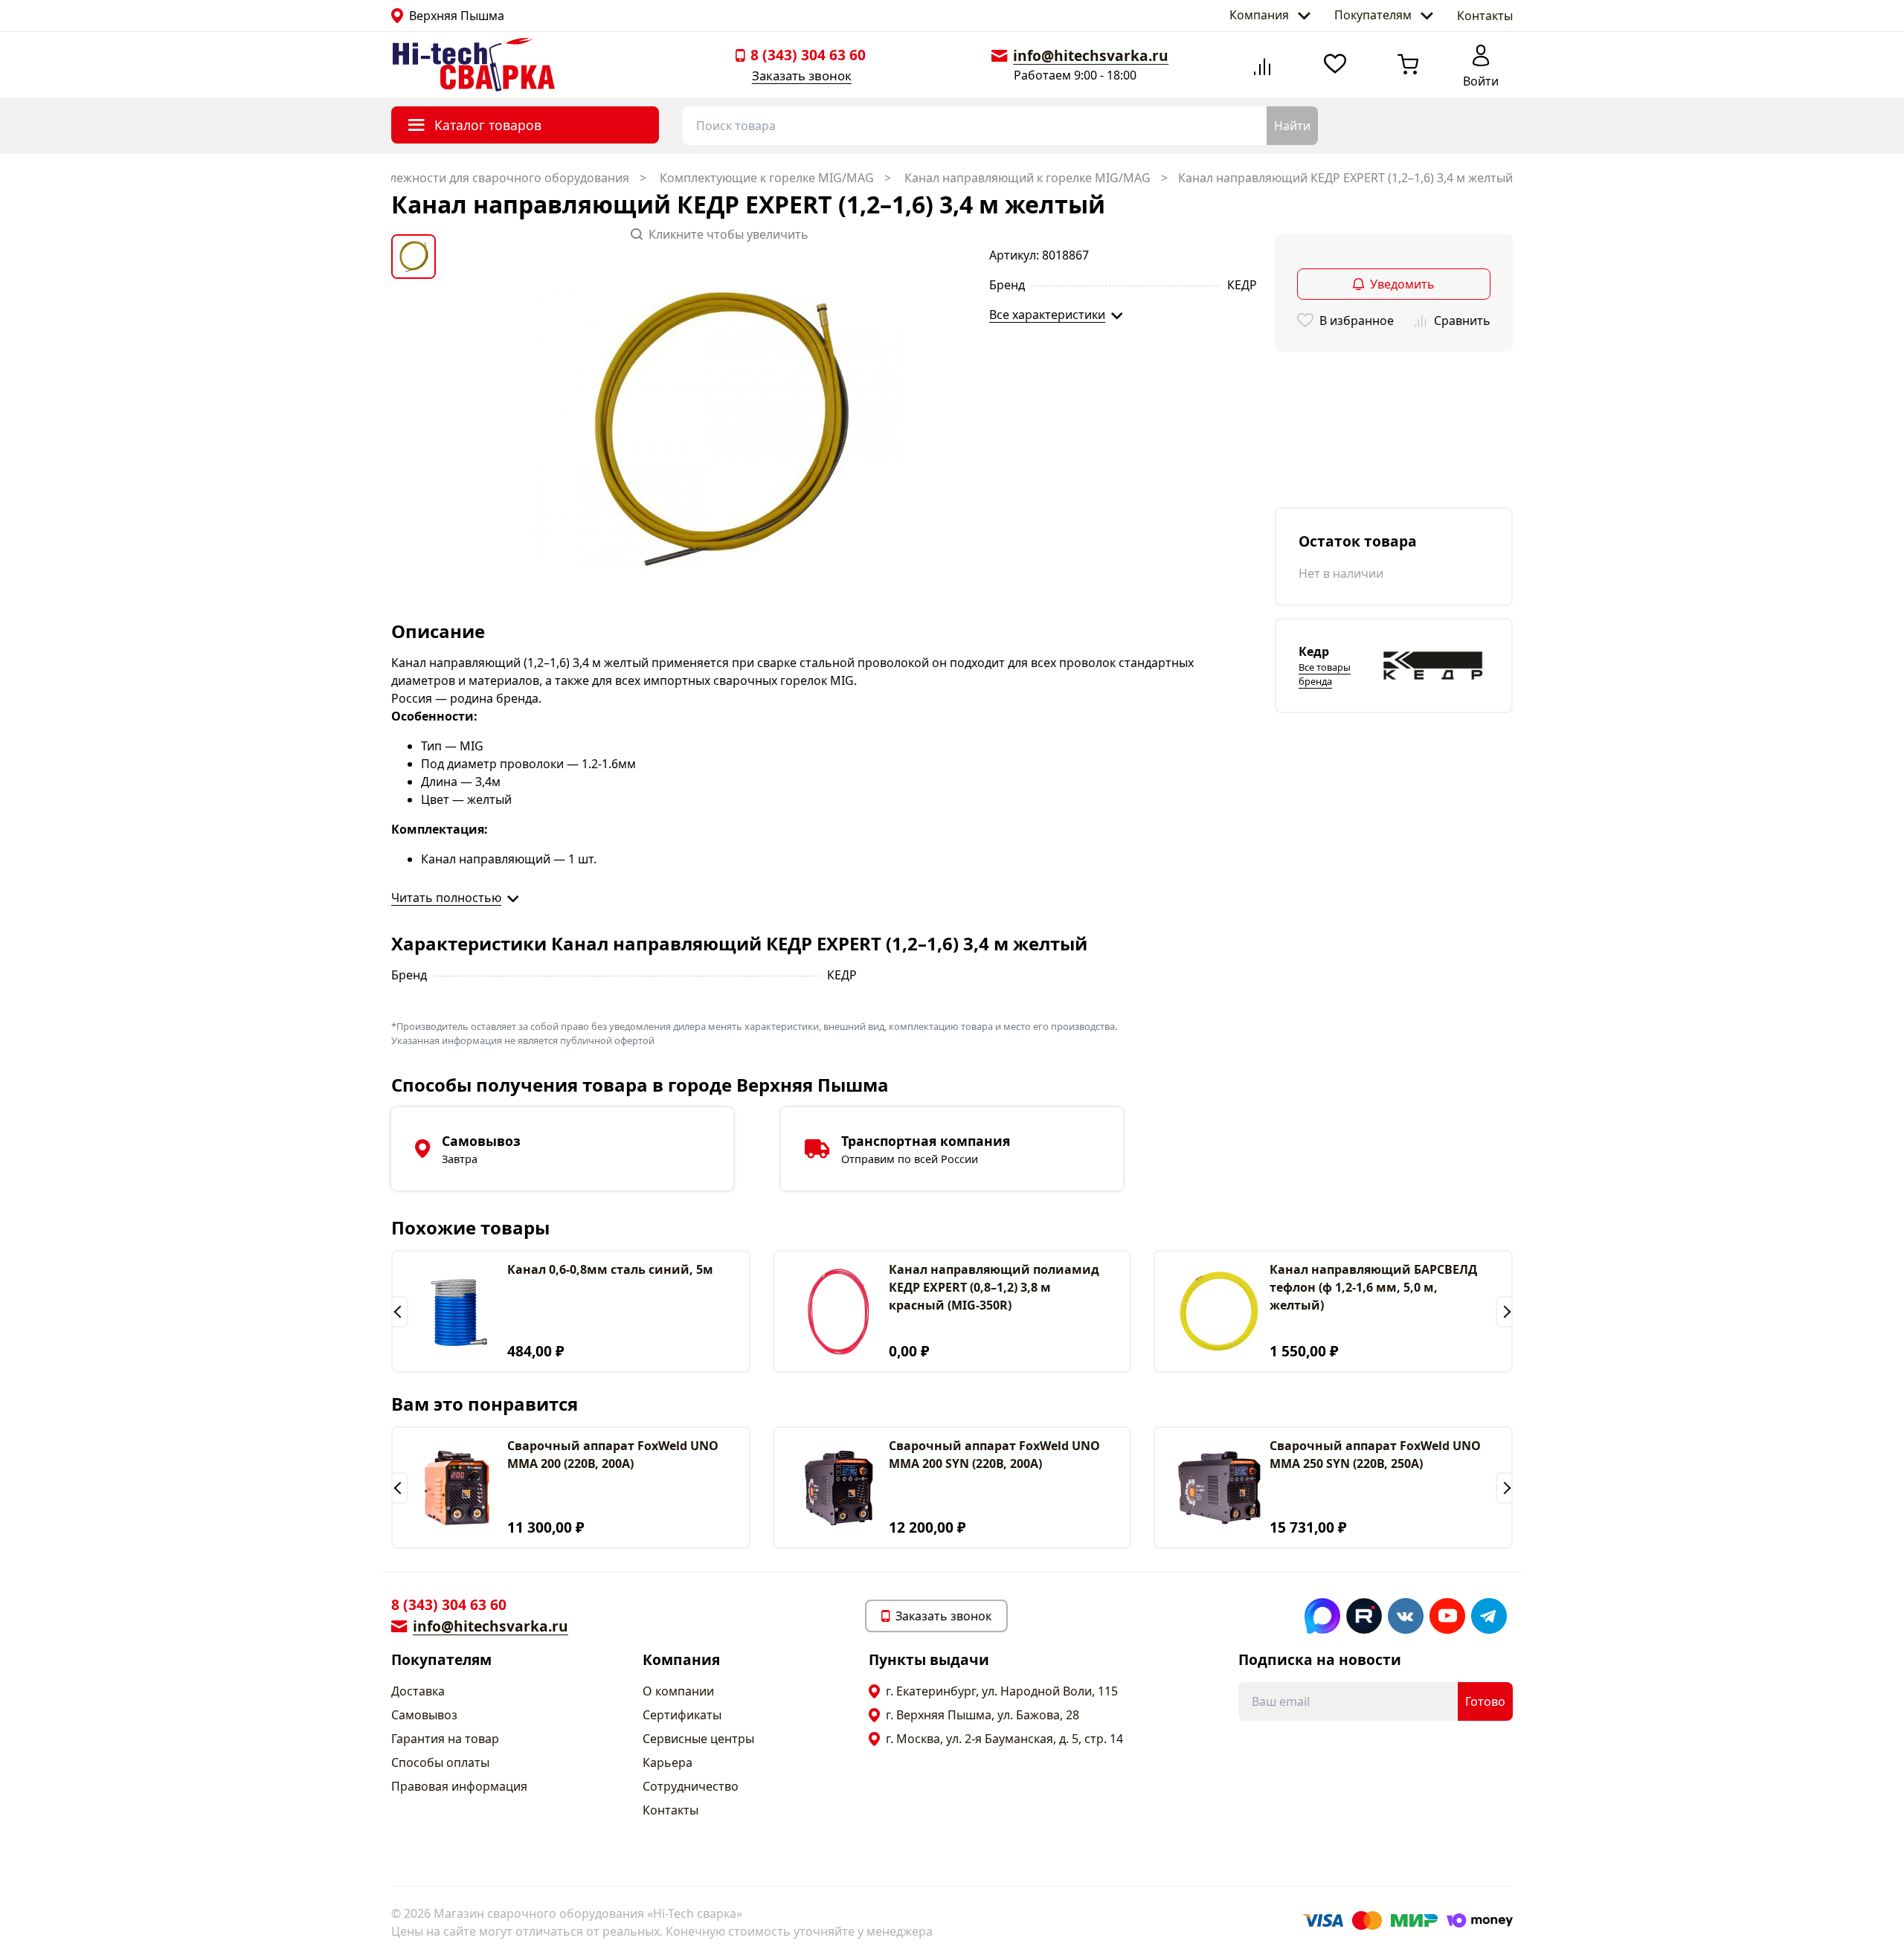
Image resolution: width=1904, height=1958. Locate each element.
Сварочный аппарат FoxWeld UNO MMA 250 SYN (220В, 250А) (1375, 1455)
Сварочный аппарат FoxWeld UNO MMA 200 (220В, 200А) (613, 1455)
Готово (1485, 1701)
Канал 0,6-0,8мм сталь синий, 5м (610, 1269)
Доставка (418, 1691)
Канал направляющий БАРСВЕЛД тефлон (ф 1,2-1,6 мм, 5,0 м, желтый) (1373, 1287)
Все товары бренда (1325, 674)
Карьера (668, 1762)
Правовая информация (459, 1786)
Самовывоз (424, 1715)
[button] (400, 1312)
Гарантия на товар (445, 1739)
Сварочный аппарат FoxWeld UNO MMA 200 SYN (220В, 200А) (994, 1455)
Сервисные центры (698, 1739)
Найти (1292, 126)
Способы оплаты (440, 1762)
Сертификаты (682, 1715)
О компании (678, 1691)
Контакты (1485, 16)
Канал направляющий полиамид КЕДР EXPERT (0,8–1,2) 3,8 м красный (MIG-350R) (994, 1287)
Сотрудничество (691, 1786)
